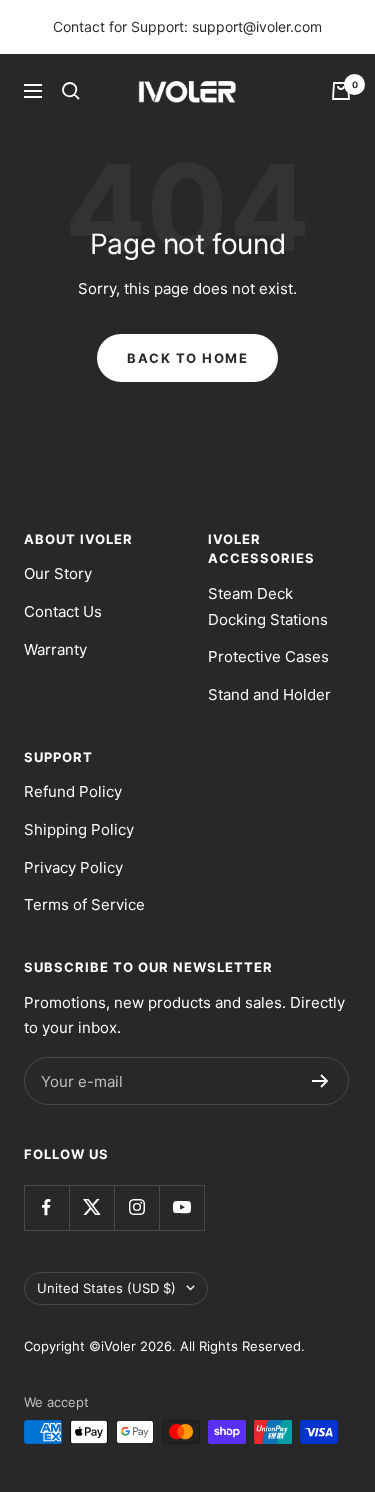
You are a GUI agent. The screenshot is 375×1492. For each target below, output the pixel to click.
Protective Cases (268, 656)
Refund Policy (73, 791)
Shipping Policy (79, 829)
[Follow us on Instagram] (136, 1207)
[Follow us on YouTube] (181, 1207)
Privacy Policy (73, 867)
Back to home (187, 358)
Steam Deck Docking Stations (268, 606)
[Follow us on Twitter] (91, 1207)
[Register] (320, 1081)
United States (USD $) (106, 1288)
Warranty (55, 649)
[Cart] (341, 91)
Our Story (58, 573)
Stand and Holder (269, 694)
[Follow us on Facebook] (46, 1207)
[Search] (71, 91)
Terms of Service (84, 904)
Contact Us (63, 611)
